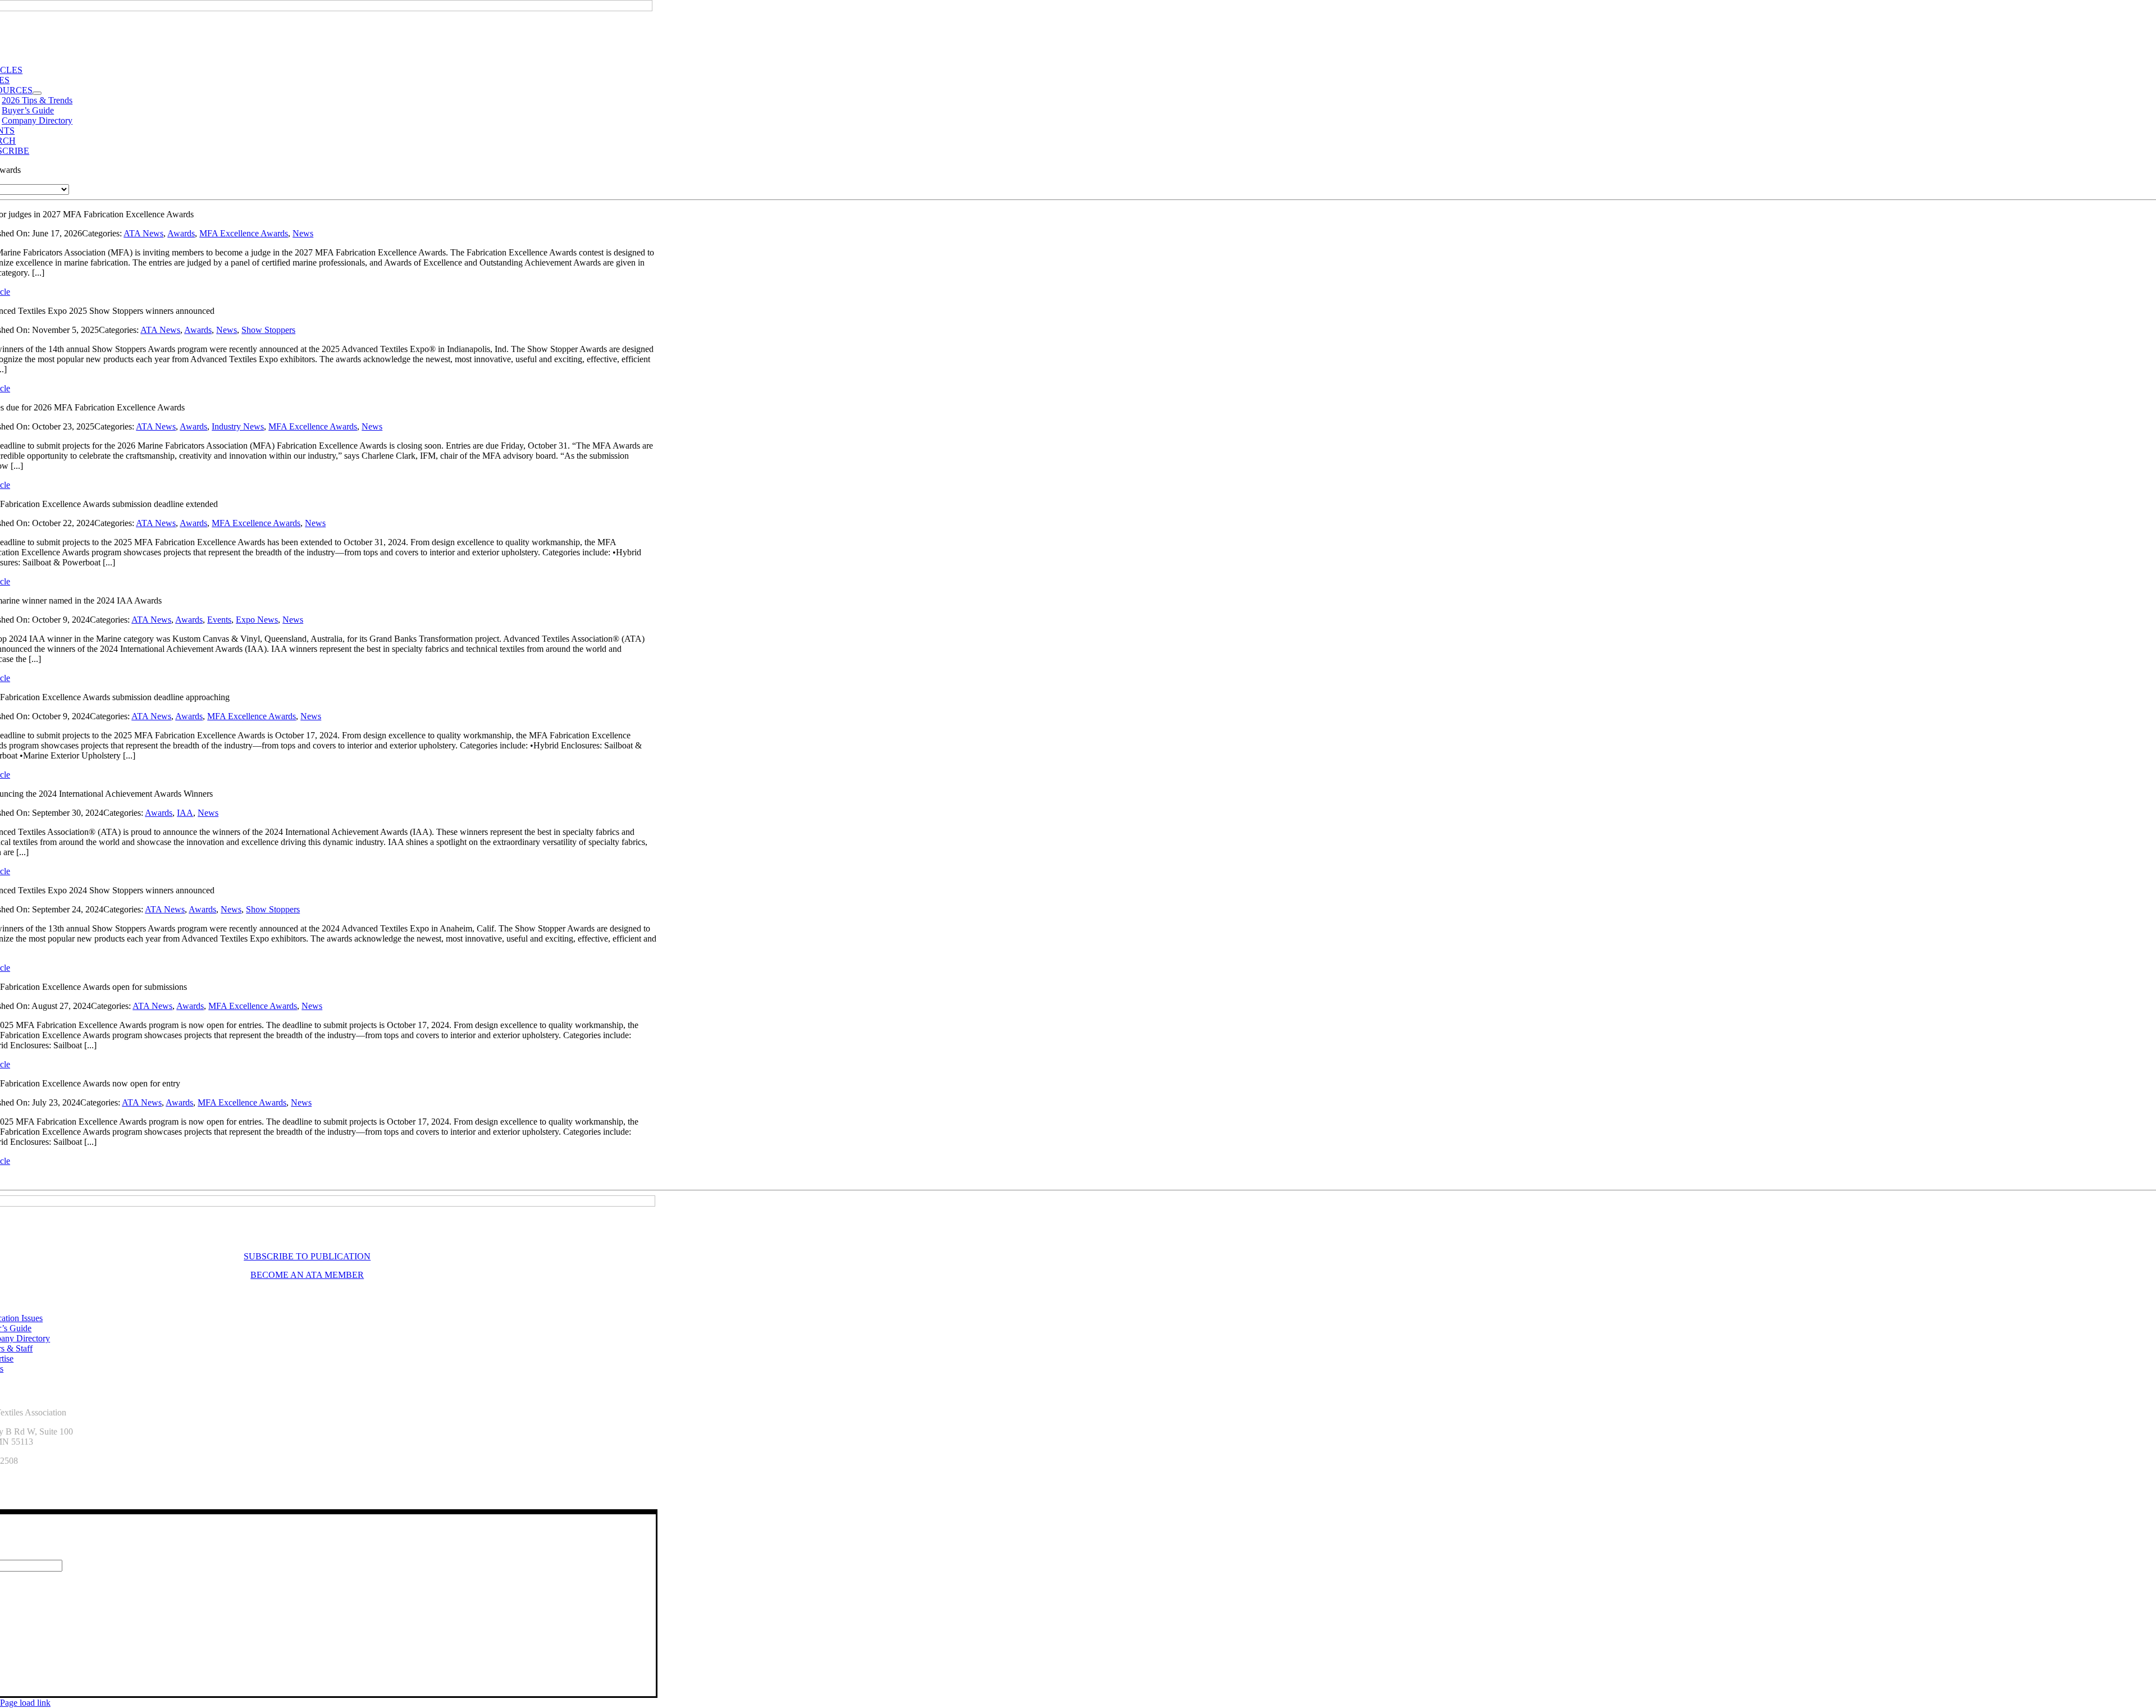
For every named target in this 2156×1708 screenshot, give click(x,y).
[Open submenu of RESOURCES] (37, 93)
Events (219, 620)
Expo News (257, 620)
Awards (181, 233)
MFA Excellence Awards (244, 233)
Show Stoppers (268, 330)
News (303, 233)
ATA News (143, 233)
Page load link (25, 1703)
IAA (185, 813)
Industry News (238, 426)
